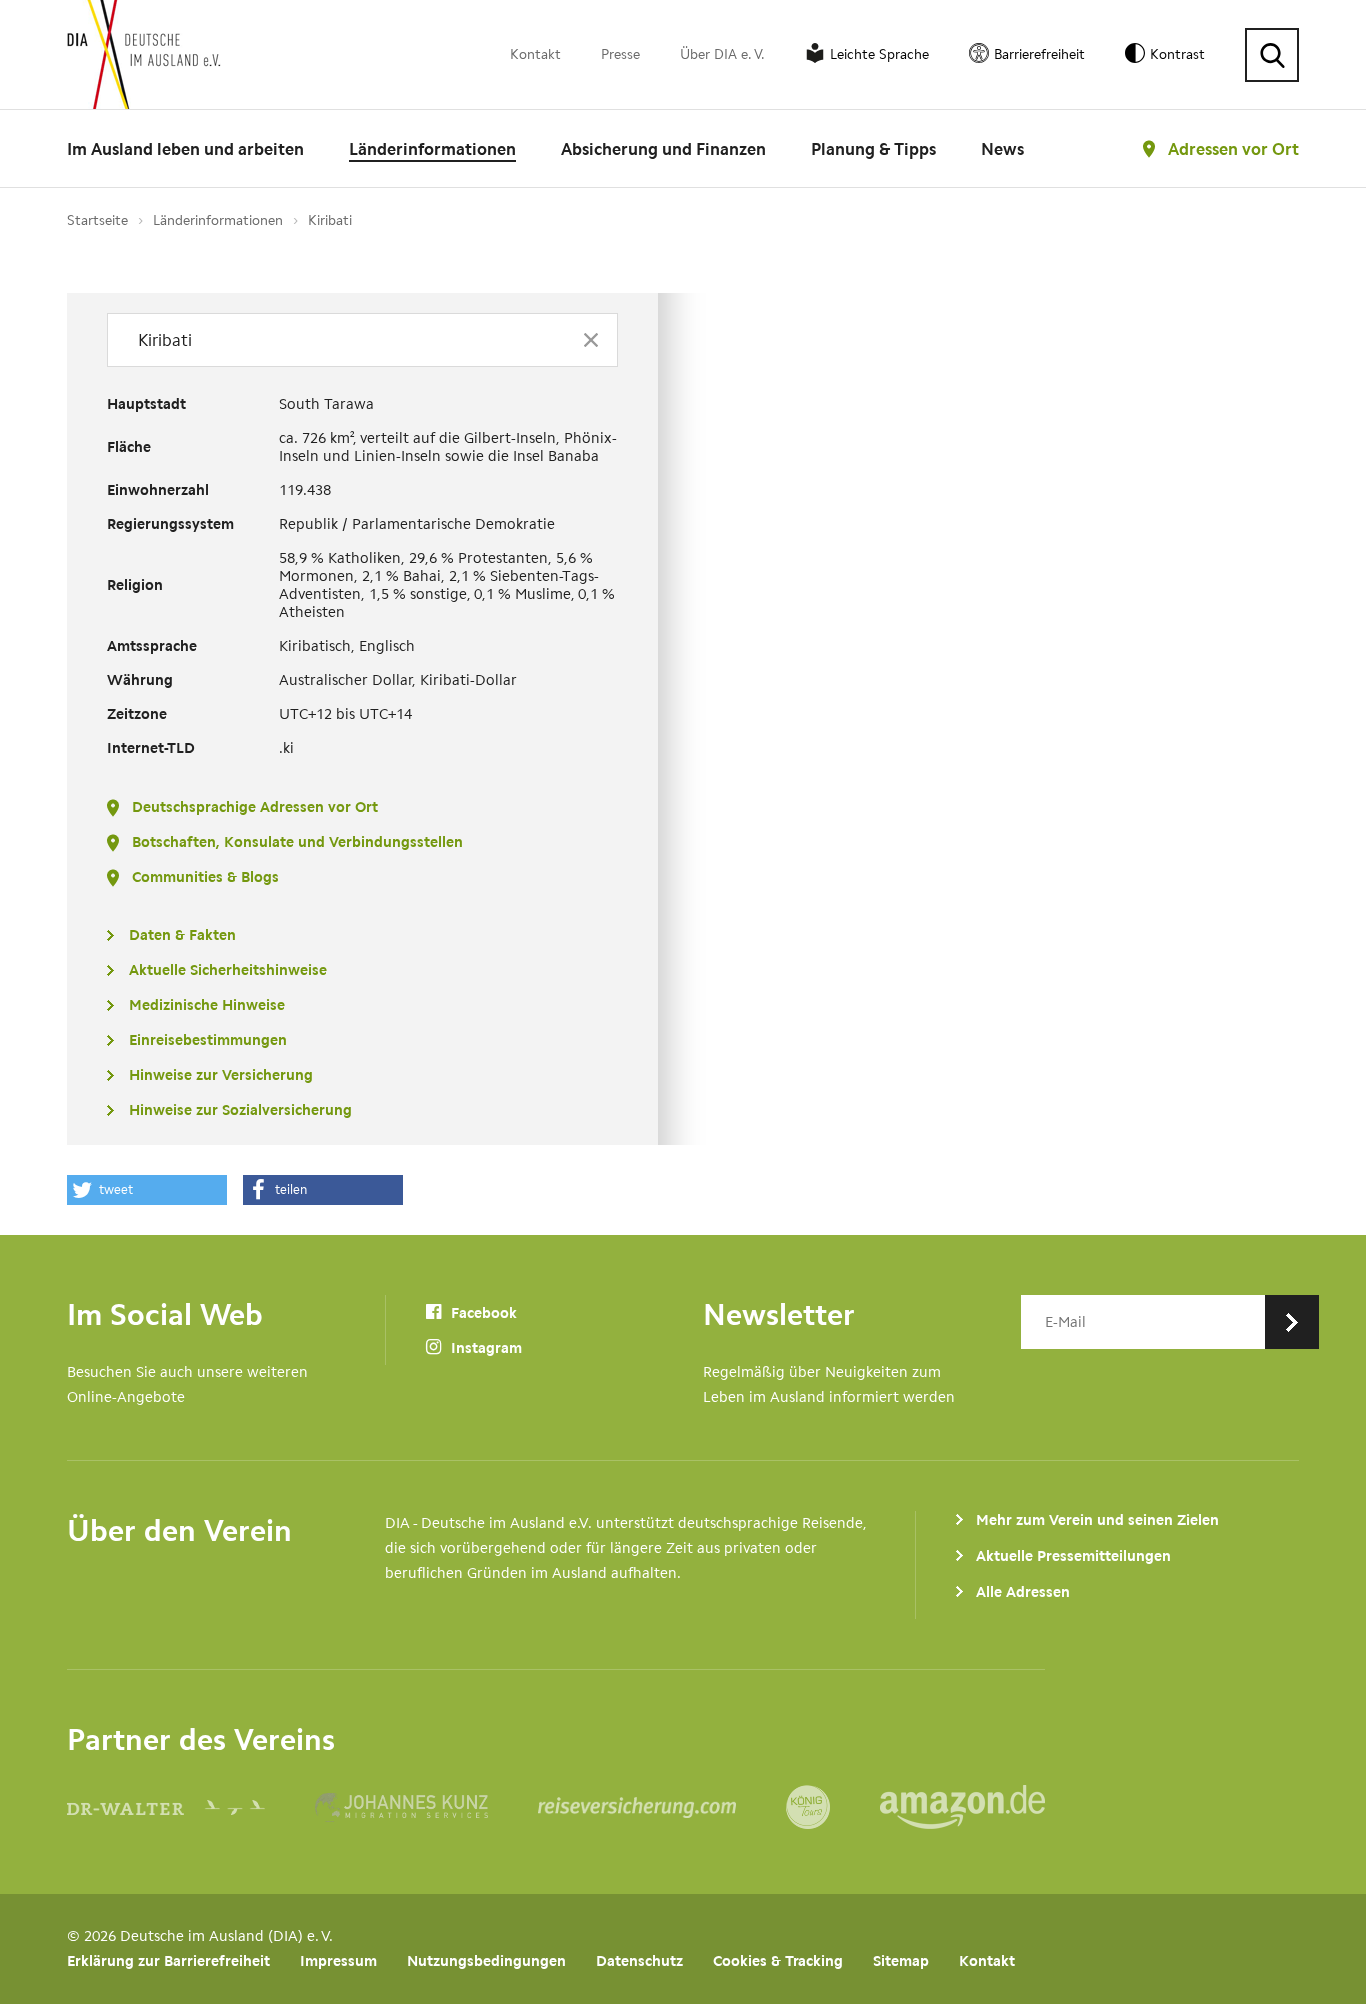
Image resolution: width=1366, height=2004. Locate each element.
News (1002, 149)
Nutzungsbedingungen (486, 1961)
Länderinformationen (432, 149)
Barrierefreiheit (1039, 54)
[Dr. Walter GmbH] (191, 1807)
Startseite (97, 220)
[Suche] (1272, 55)
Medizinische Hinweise (207, 1005)
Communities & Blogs (205, 877)
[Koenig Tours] (833, 1807)
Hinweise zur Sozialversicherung (240, 1110)
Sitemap (901, 1961)
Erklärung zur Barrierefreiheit (168, 1961)
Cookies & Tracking (778, 1961)
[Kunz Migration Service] (426, 1807)
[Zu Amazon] (962, 1807)
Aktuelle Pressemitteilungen (1073, 1556)
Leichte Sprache (879, 54)
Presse (620, 54)
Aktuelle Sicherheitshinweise (228, 970)
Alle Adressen (1023, 1592)
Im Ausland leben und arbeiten (185, 149)
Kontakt (535, 54)
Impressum (338, 1961)
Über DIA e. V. (722, 54)
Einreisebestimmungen (208, 1040)
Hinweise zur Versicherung (221, 1075)
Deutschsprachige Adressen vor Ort (255, 807)
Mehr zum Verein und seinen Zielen (1097, 1520)
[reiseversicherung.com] (662, 1807)
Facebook (482, 1313)
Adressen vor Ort (1233, 149)
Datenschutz (639, 1961)
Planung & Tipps (873, 149)
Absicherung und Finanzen (663, 149)
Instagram (484, 1348)
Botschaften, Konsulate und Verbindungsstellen (297, 842)
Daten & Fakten (182, 935)
